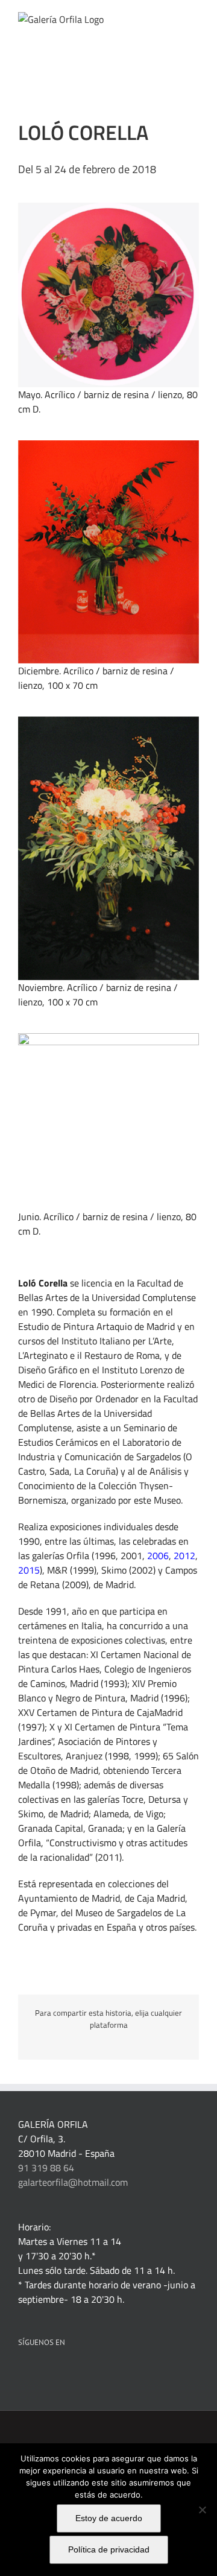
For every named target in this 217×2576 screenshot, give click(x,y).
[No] (202, 2510)
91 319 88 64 (46, 2168)
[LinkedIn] (38, 2373)
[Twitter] (71, 2373)
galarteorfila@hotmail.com (73, 2182)
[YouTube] (87, 2373)
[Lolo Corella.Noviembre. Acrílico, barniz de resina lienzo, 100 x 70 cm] (108, 721)
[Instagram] (103, 2373)
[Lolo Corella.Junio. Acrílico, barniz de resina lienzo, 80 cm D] (108, 1038)
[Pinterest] (54, 2373)
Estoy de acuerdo (109, 2518)
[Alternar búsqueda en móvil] (172, 18)
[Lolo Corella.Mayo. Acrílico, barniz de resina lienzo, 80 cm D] (108, 207)
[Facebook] (22, 2373)
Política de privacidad (109, 2549)
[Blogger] (119, 2373)
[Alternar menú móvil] (194, 18)
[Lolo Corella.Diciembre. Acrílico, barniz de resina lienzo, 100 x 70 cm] (108, 445)
